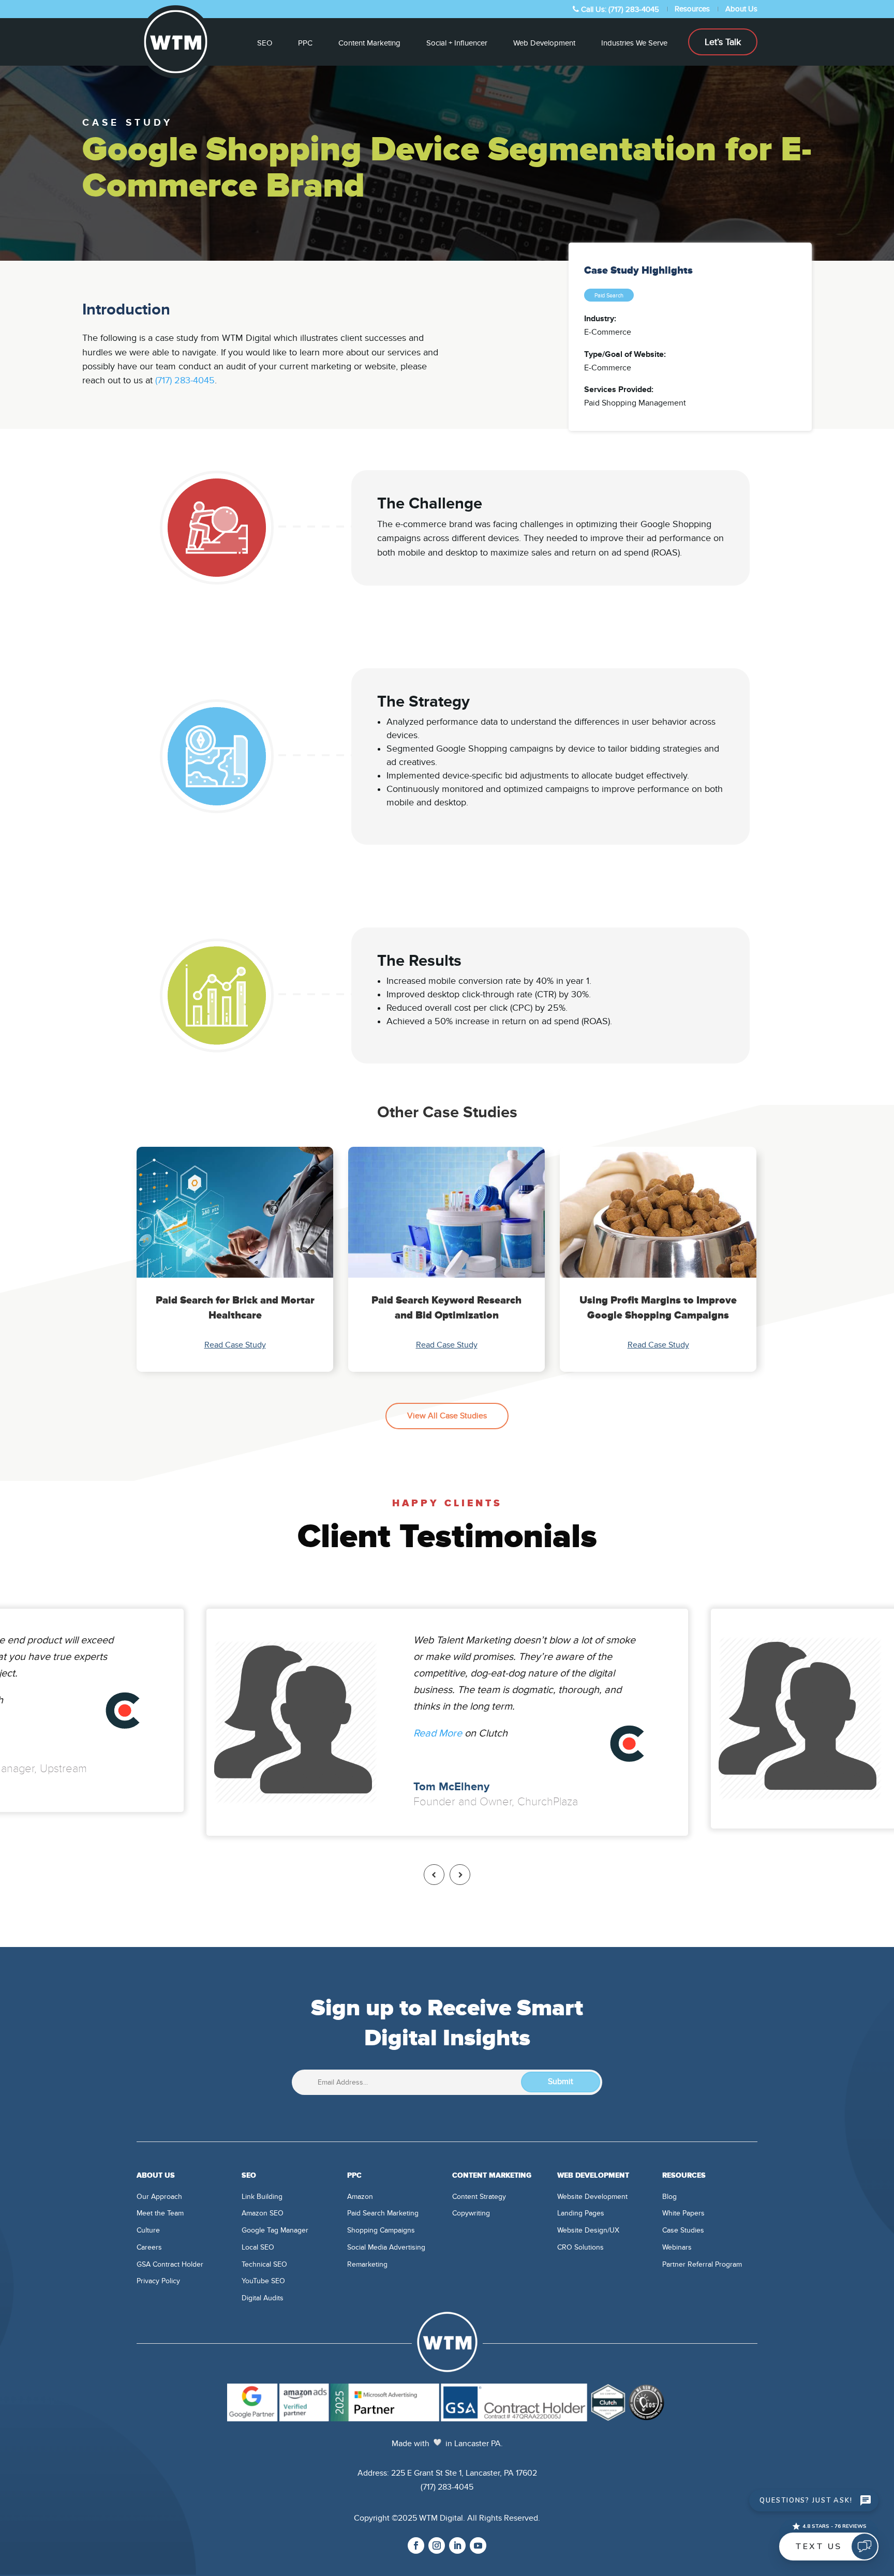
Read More (438, 1733)
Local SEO (258, 2247)
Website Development (592, 2197)
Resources (692, 9)
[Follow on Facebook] (416, 2545)
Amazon (360, 2197)
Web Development (544, 43)
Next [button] (460, 1875)
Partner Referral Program (702, 2264)
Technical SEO (264, 2264)
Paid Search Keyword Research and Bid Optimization (446, 1308)
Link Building (262, 2197)
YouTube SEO (263, 2281)
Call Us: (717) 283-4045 (619, 9)
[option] (235, 1259)
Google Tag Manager (275, 2230)
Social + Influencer (457, 43)
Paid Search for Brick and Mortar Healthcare (235, 1308)
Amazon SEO (263, 2213)
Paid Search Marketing (383, 2213)
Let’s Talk (723, 42)
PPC (305, 43)
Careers (149, 2247)
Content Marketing (369, 43)
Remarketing (367, 2264)
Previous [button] (434, 1875)
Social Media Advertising (386, 2247)
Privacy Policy (158, 2281)
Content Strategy (479, 2197)
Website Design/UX (588, 2230)
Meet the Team (160, 2213)
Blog (669, 2197)
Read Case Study (235, 1345)
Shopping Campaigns (381, 2230)
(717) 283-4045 (185, 380)
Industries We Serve (634, 43)
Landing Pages (581, 2213)
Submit (561, 2081)
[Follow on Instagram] (437, 2545)
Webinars (677, 2247)
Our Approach (159, 2197)
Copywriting (471, 2213)
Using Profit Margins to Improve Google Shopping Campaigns (658, 1308)
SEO (265, 43)
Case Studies (683, 2230)
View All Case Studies (447, 1416)
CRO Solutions (580, 2247)
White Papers (683, 2213)
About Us (741, 9)
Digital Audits (263, 2298)
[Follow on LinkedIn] (457, 2545)
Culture (148, 2230)
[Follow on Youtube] (478, 2545)
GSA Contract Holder (170, 2264)
